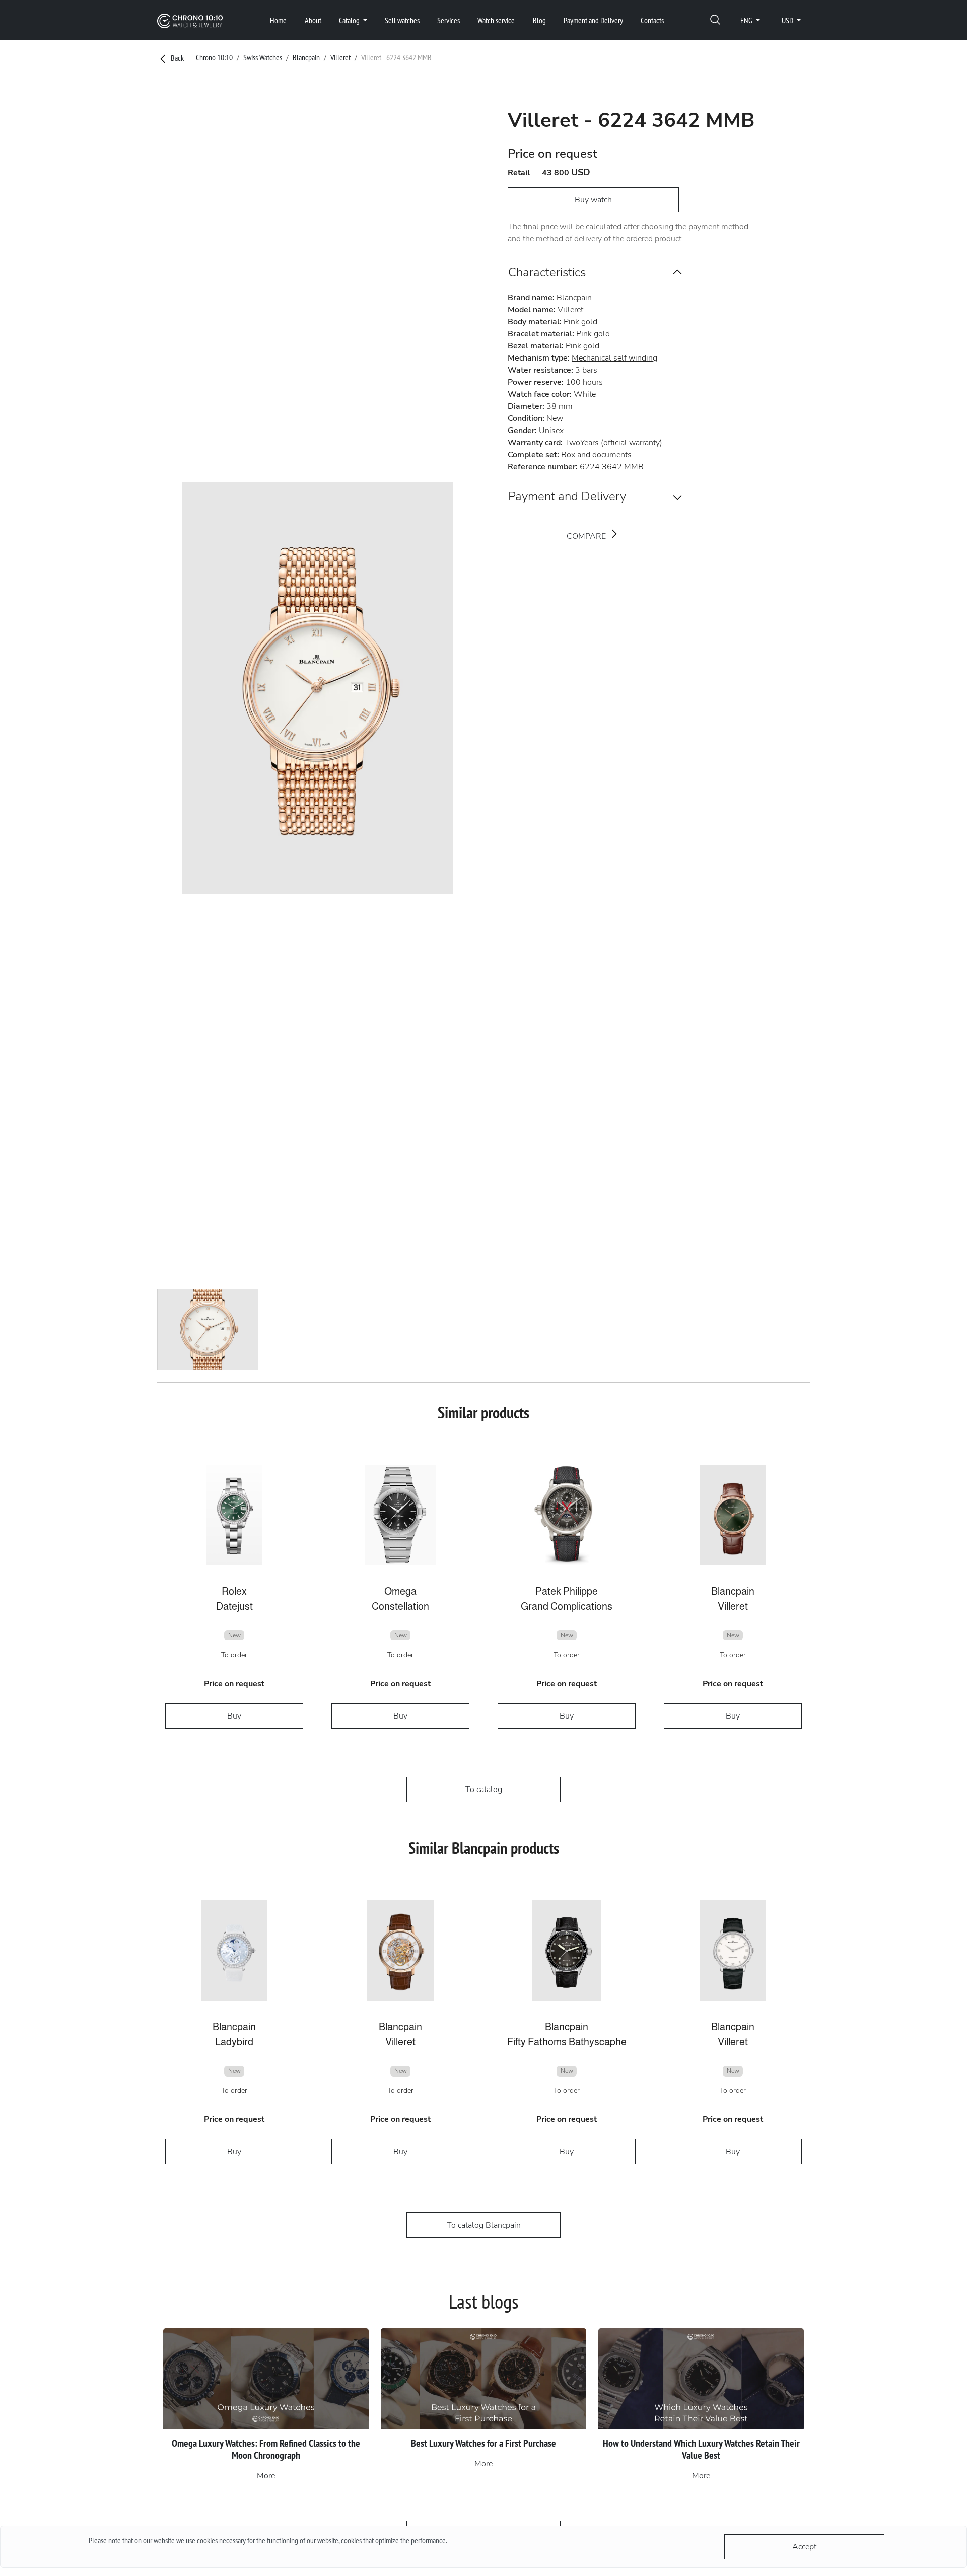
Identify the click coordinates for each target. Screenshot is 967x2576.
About (313, 20)
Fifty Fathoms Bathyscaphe (567, 2042)
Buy (234, 1716)
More (266, 2476)
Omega (400, 1591)
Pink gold (580, 322)
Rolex (234, 1591)
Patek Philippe (567, 1591)
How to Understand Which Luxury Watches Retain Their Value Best (701, 2449)
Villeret (340, 57)
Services (448, 20)
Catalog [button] (350, 20)
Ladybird (234, 2042)
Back (177, 58)
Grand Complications (567, 1606)
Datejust (234, 1606)
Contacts (652, 20)
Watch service (496, 20)
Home (278, 20)
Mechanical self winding (614, 358)
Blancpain (306, 57)
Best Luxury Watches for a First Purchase (483, 2443)
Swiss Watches (263, 57)
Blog (539, 20)
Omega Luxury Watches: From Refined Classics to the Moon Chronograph (266, 2449)
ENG (747, 20)
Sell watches (402, 20)
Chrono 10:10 (214, 57)
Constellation (400, 1606)
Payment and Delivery (593, 20)
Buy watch (593, 200)
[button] (715, 20)
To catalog (484, 1790)
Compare (587, 536)
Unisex (551, 431)
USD (788, 20)
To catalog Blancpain (484, 2225)
